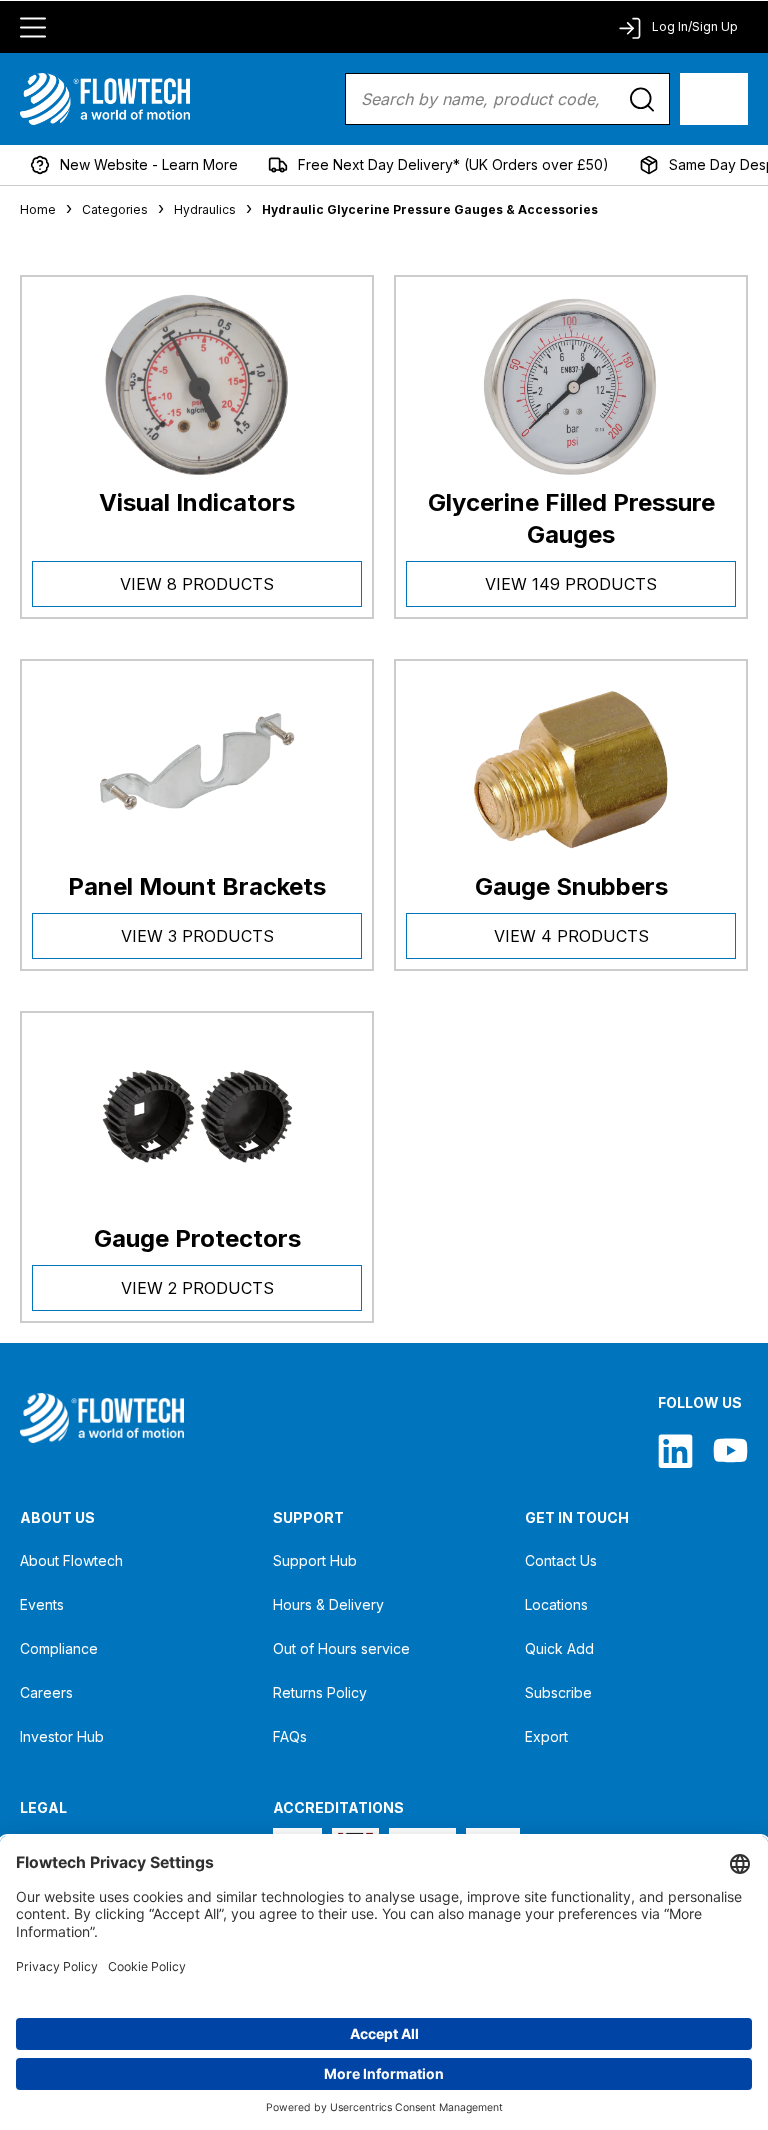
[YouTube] (730, 1450)
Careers (46, 1692)
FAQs (290, 1736)
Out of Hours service (341, 1648)
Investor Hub (62, 1736)
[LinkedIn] (675, 1450)
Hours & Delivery (328, 1604)
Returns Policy (320, 1692)
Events (42, 1604)
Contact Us (561, 1560)
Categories (115, 209)
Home (38, 209)
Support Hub (315, 1560)
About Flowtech (71, 1560)
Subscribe (558, 1692)
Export (546, 1736)
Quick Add (559, 1648)
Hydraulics (205, 209)
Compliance (59, 1648)
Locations (556, 1604)
